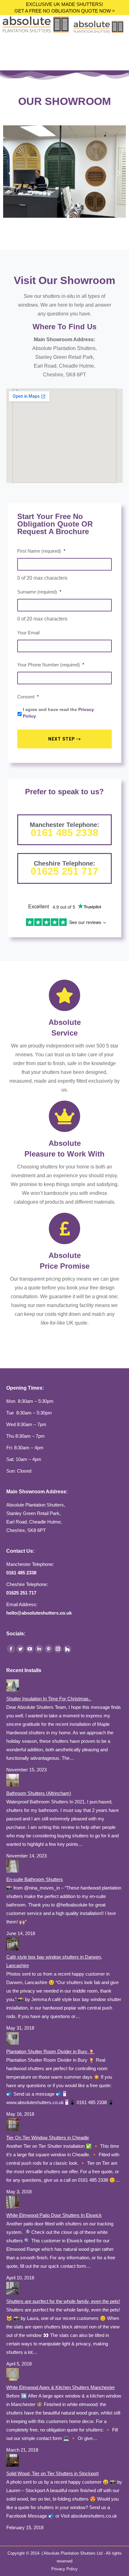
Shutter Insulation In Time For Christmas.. (49, 1699)
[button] (10, 173)
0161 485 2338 (64, 833)
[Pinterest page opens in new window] (49, 1649)
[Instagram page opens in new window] (58, 1649)
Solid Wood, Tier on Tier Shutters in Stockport (52, 2473)
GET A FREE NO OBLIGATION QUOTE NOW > (65, 11)
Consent (28, 697)
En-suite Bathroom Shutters (35, 1879)
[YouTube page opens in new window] (30, 1649)
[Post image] (13, 1690)
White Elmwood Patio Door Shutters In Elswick (54, 2215)
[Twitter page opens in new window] (20, 1649)
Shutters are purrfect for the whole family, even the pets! (63, 2301)
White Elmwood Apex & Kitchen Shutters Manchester (61, 2387)
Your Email (28, 633)
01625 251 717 (64, 871)
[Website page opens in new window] (67, 1649)
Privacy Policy (64, 2569)
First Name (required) (41, 551)
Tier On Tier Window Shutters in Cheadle (48, 2138)
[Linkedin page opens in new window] (39, 1649)
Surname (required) (39, 592)
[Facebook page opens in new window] (11, 1649)
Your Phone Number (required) (51, 665)
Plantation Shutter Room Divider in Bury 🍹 (50, 2051)
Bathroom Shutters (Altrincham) (39, 1793)
